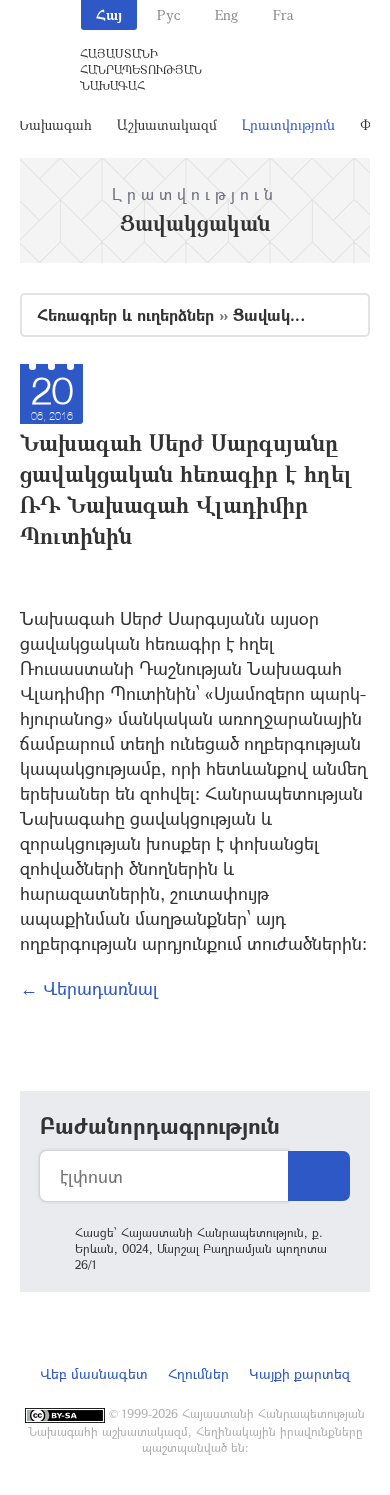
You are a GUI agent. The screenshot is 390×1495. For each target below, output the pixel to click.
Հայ (109, 14)
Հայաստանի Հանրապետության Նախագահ (141, 69)
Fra (283, 14)
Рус (168, 14)
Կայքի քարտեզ (299, 1373)
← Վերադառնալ (89, 988)
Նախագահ (54, 124)
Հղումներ (198, 1373)
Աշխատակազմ (167, 124)
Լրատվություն (288, 124)
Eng (226, 14)
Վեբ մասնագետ (94, 1373)
